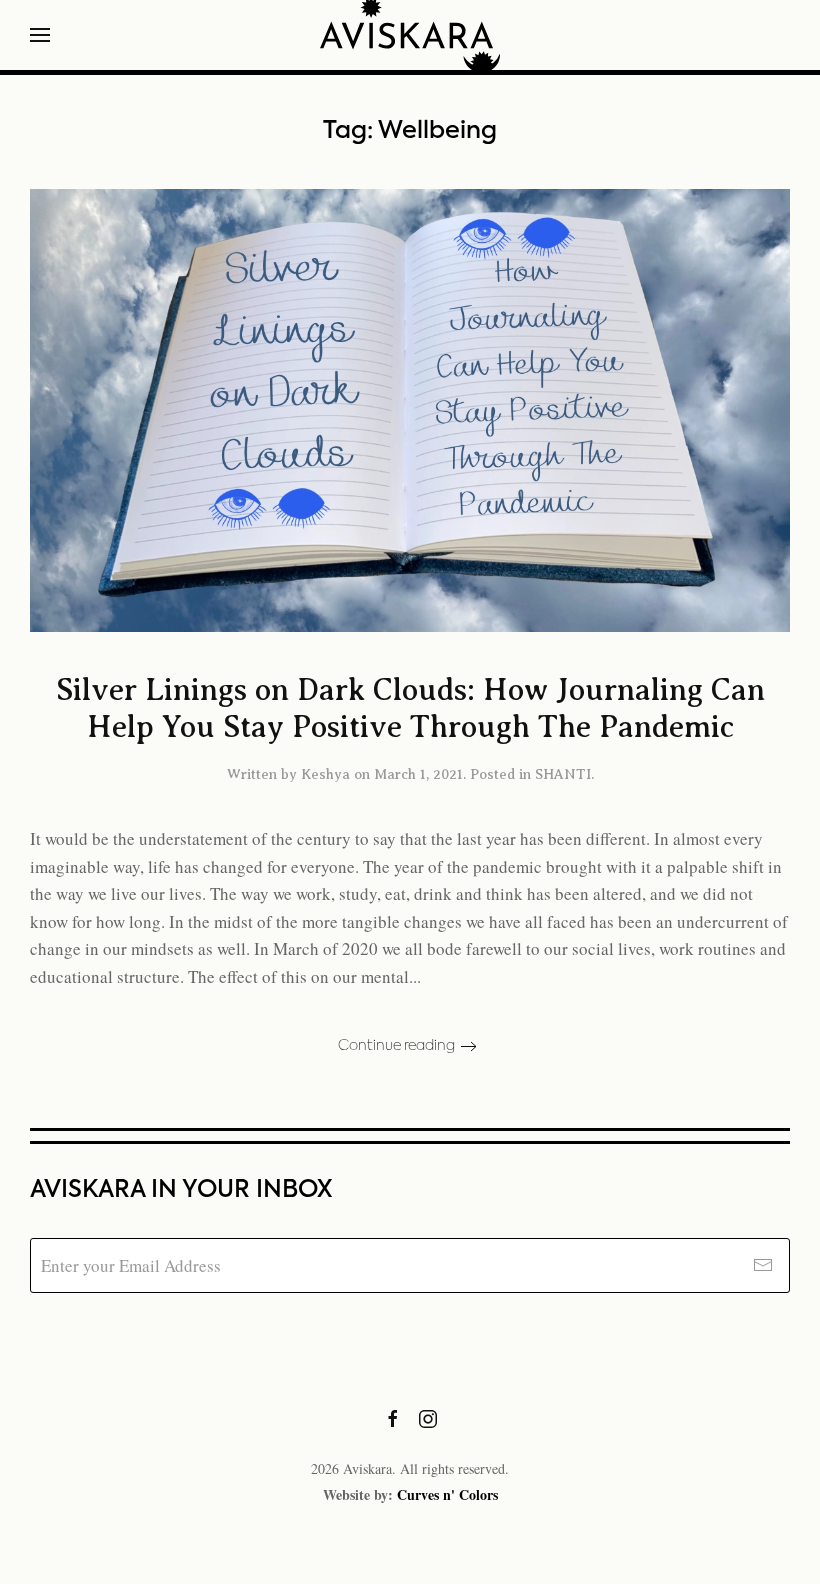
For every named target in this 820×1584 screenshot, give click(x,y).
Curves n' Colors (447, 1494)
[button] (40, 35)
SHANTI (563, 774)
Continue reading (396, 1046)
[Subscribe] (762, 1265)
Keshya (325, 774)
